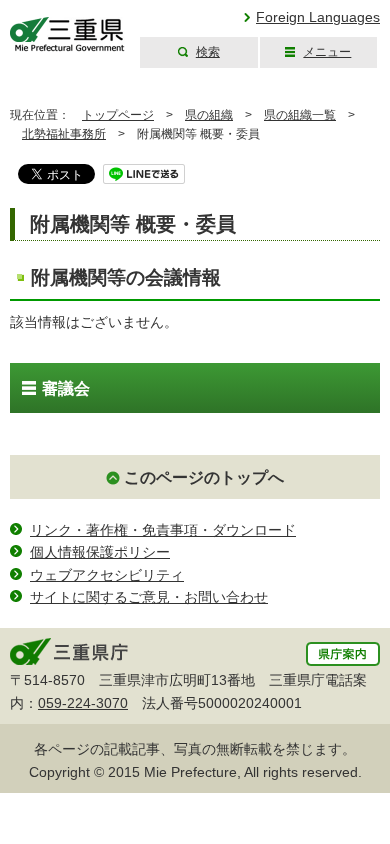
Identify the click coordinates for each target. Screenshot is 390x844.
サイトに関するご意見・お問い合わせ (149, 597)
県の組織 (209, 115)
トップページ (118, 115)
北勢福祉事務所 (64, 134)
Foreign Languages (318, 17)
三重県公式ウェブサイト (67, 34)
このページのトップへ (204, 477)
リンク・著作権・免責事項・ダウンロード (163, 530)
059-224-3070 (83, 703)
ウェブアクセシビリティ (107, 575)
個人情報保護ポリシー (100, 552)
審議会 (66, 388)
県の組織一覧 (300, 115)
